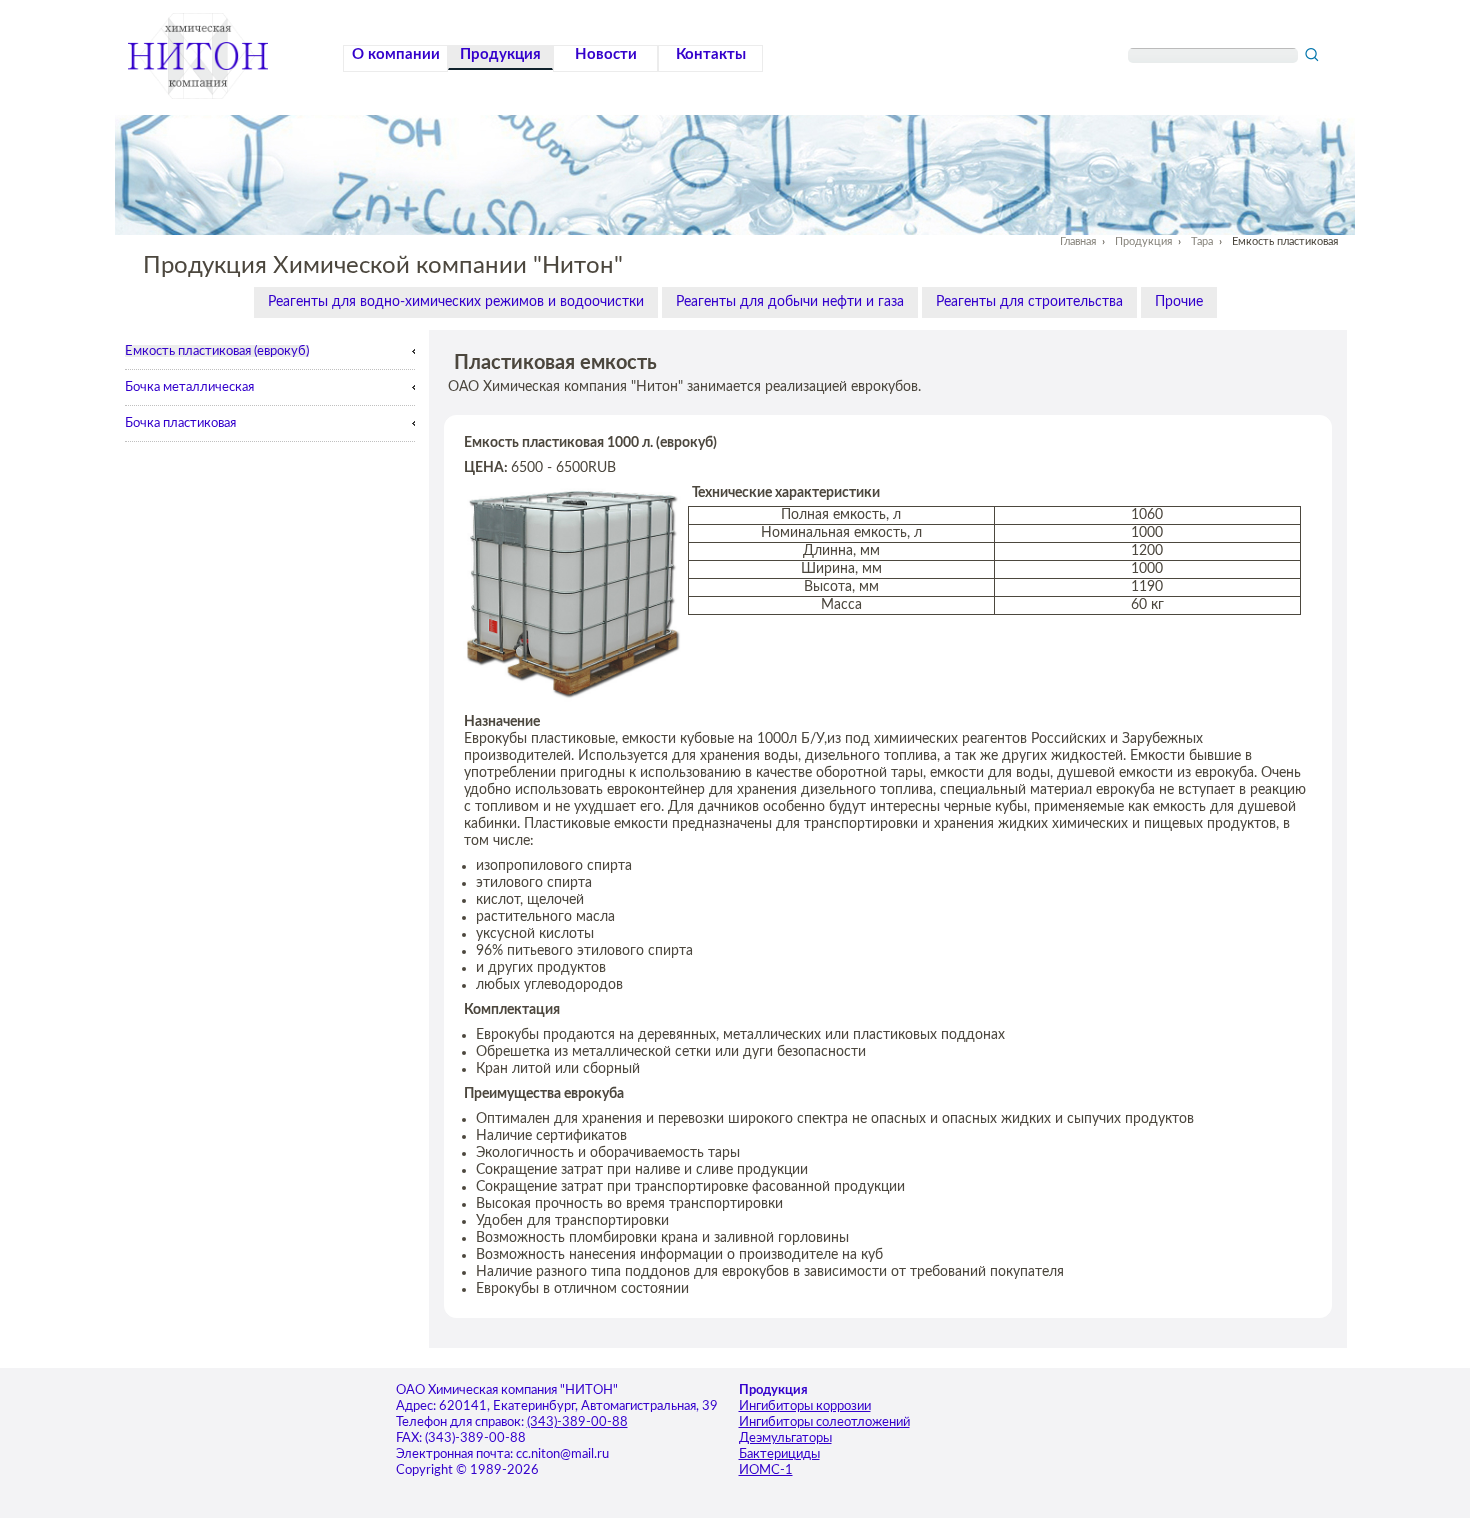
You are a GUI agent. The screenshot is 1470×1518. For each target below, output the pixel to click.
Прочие (1179, 302)
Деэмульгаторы (785, 1438)
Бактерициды (779, 1454)
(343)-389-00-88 (577, 1422)
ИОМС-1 (766, 1470)
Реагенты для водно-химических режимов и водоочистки (456, 302)
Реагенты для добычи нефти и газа (790, 302)
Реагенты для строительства (1029, 302)
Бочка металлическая (189, 387)
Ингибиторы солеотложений (824, 1422)
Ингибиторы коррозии (805, 1406)
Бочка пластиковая (180, 423)
